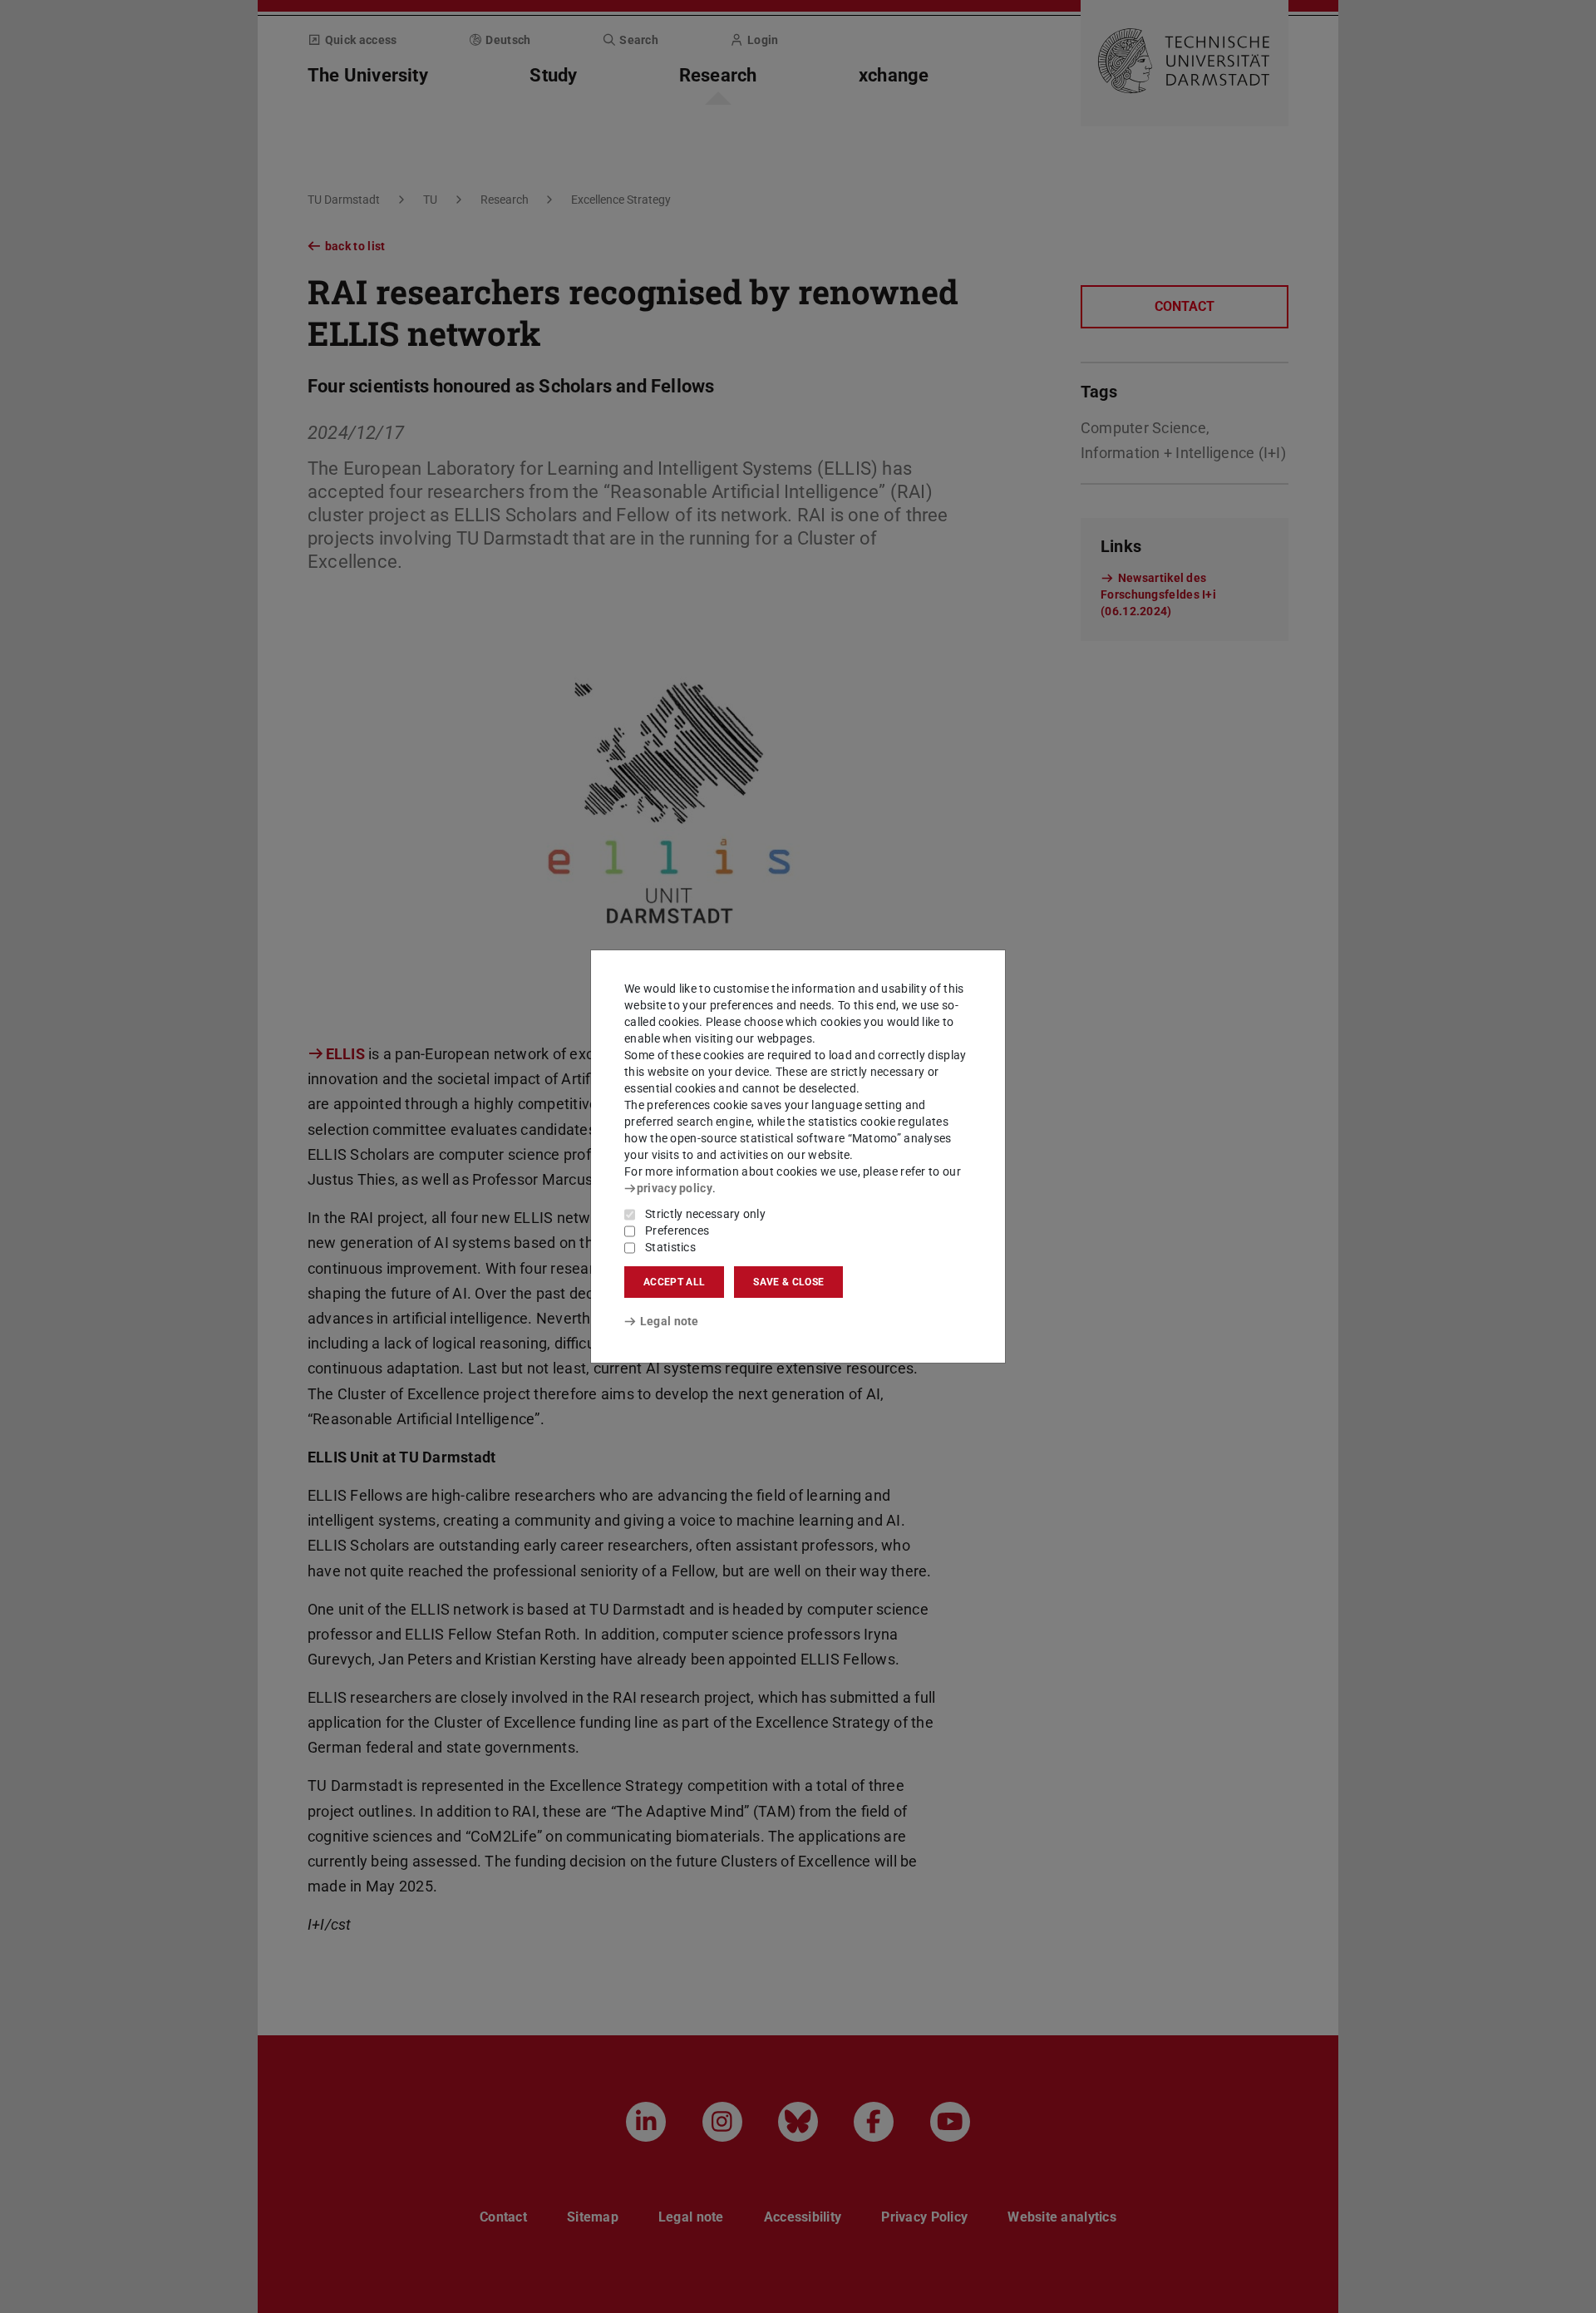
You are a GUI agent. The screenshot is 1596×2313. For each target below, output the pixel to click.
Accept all (674, 1282)
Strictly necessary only (705, 1214)
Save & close (788, 1282)
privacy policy (675, 1188)
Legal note (670, 1321)
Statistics (670, 1247)
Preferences (677, 1230)
